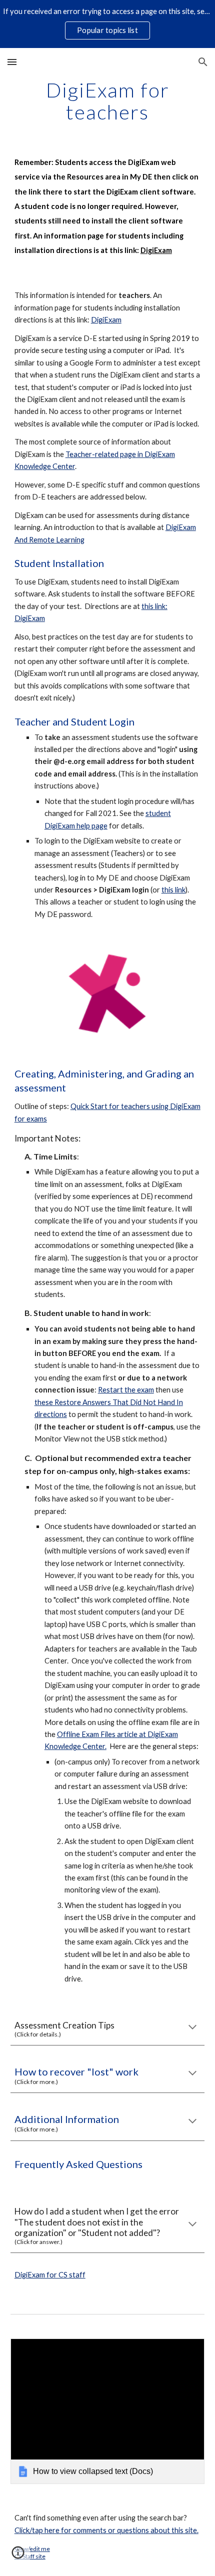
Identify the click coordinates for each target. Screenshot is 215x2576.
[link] (108, 2411)
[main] (108, 101)
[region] (107, 24)
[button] (12, 62)
